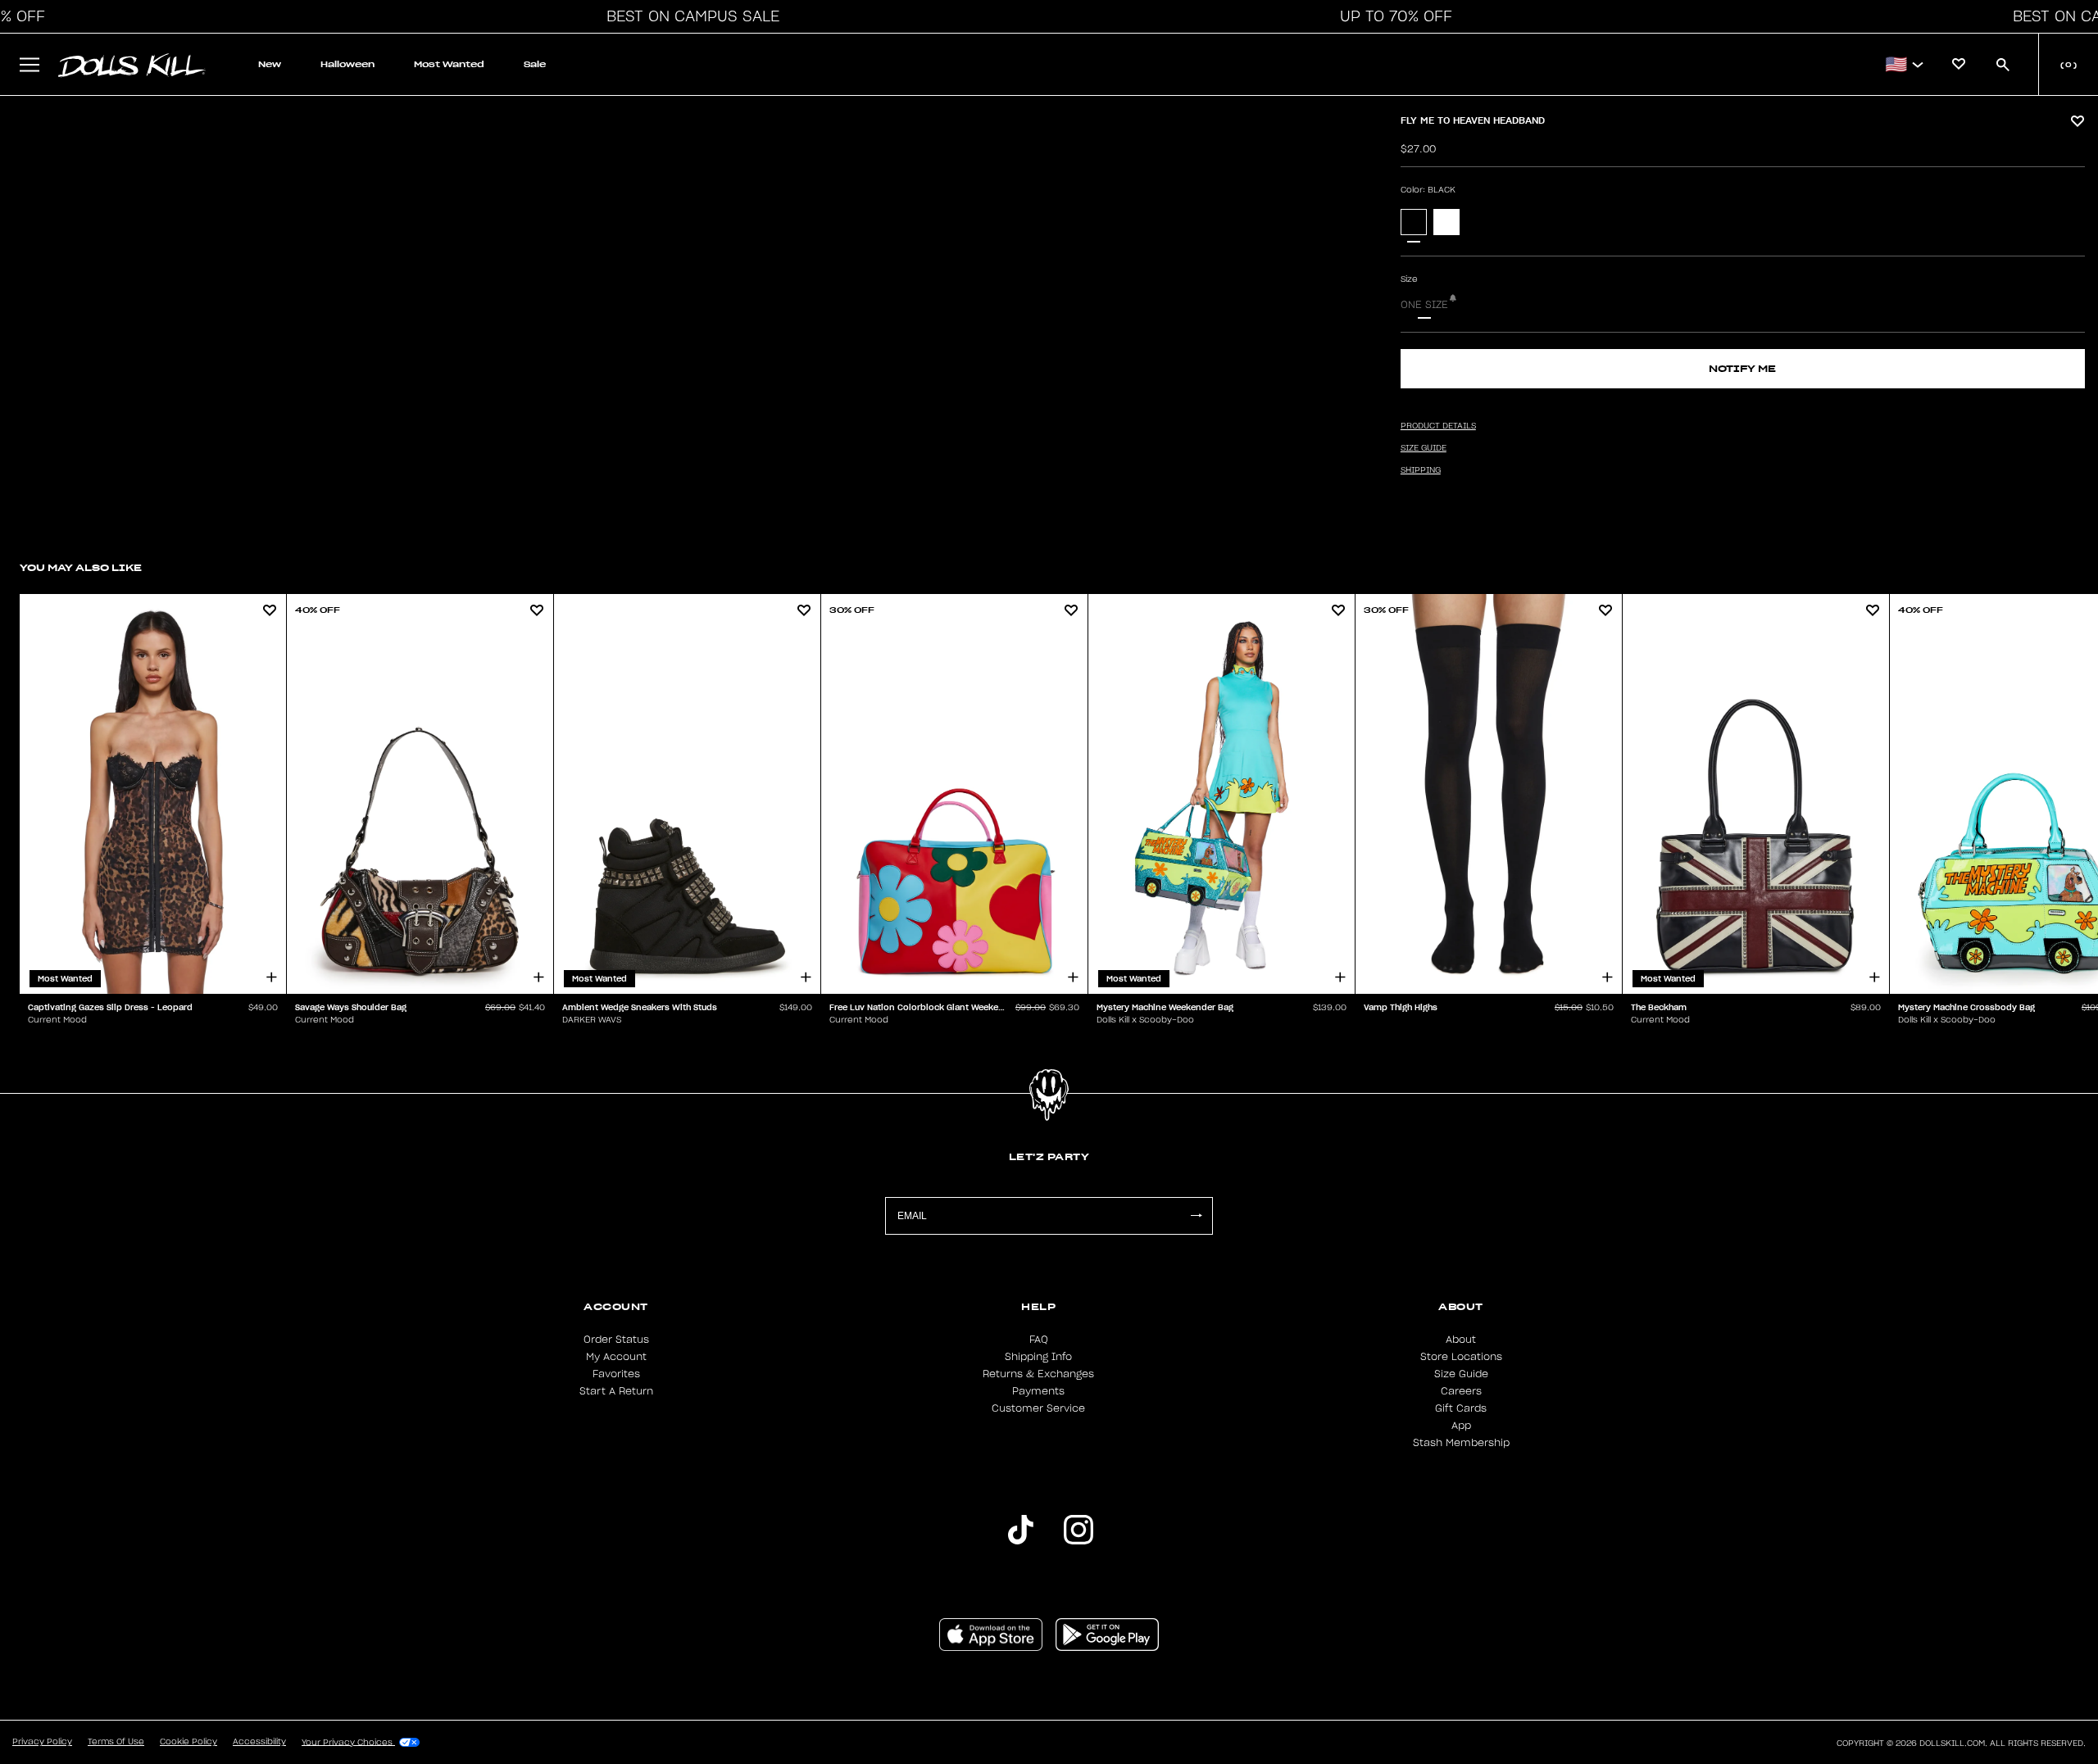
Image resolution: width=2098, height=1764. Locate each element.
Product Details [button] (1438, 426)
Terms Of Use (116, 1742)
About (1461, 1340)
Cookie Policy (188, 1742)
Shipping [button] (1421, 470)
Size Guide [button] (1424, 448)
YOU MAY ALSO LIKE (81, 567)
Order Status (616, 1340)
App (1461, 1426)
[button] (688, 16)
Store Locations (1461, 1357)
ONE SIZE (1424, 305)
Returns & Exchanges (1038, 1374)
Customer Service (1038, 1408)
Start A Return (616, 1391)
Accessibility (259, 1742)
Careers (1461, 1391)
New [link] (270, 64)
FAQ (1039, 1340)
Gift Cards (1461, 1408)
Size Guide (1461, 1374)
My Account (616, 1357)
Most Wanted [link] (449, 64)
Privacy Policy (42, 1742)
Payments (1038, 1391)
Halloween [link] (347, 64)
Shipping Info (1038, 1357)
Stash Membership (1461, 1443)
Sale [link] (535, 64)
